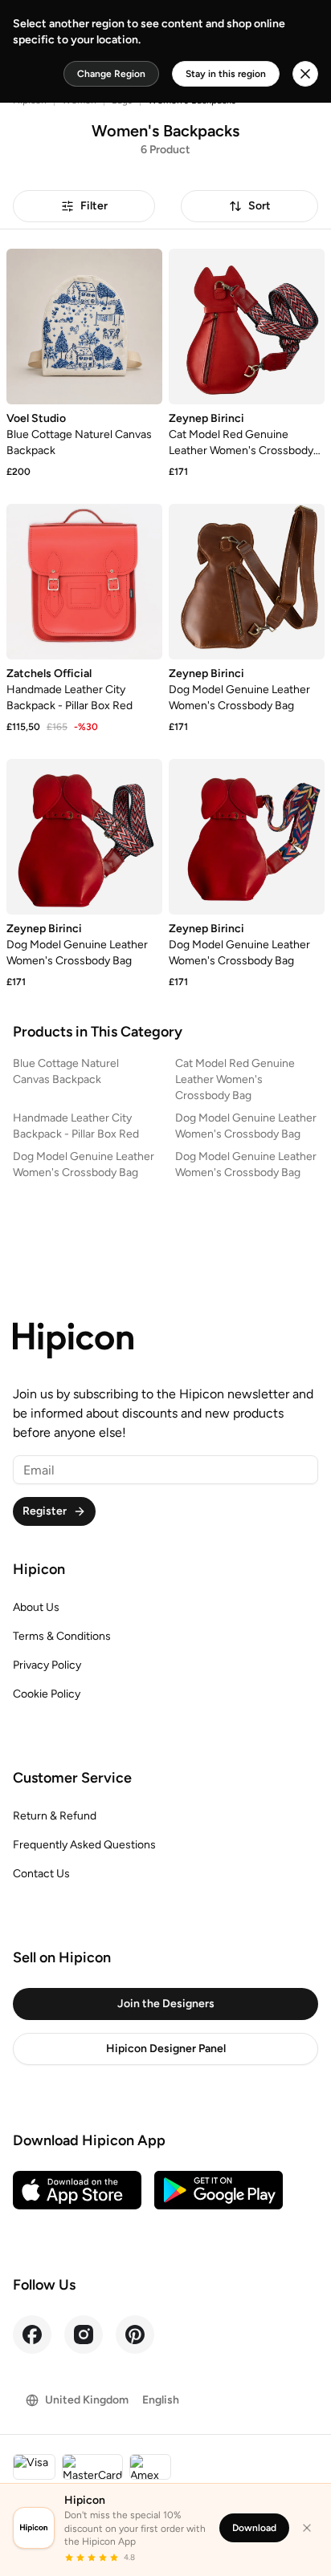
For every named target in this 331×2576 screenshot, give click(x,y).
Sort (259, 206)
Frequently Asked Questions (84, 1845)
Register (45, 1511)
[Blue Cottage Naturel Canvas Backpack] (84, 327)
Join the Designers (166, 2004)
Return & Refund (55, 1816)
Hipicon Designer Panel (166, 2049)
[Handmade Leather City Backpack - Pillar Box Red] (84, 582)
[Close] (307, 2528)
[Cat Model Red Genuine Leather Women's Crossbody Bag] (247, 327)
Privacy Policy (47, 1665)
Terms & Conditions (62, 1636)
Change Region (111, 74)
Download (254, 2528)
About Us (36, 1607)
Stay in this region (226, 74)
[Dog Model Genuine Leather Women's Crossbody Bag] (247, 582)
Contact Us (41, 1874)
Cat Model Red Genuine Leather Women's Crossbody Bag (235, 1079)
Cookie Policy (47, 1694)
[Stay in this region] (305, 74)
